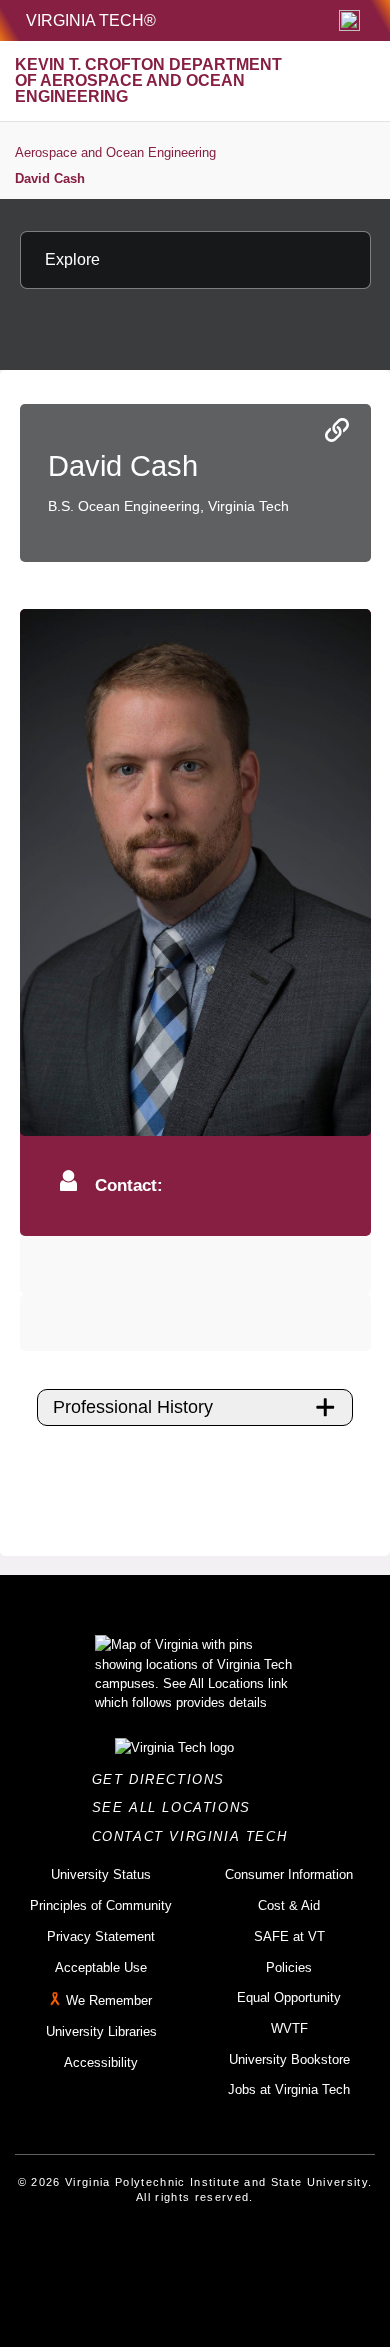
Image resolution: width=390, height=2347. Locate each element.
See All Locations (177, 1807)
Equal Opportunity (289, 1997)
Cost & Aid (289, 1905)
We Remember (109, 2000)
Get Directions (164, 1779)
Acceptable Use (101, 1967)
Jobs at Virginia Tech (289, 2089)
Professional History (133, 1407)
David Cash (50, 178)
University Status (101, 1874)
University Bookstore (289, 2059)
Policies (289, 1967)
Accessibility (101, 2062)
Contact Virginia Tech (195, 1836)
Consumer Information (289, 1874)
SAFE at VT (289, 1936)
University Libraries (101, 2031)
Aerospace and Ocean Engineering (115, 152)
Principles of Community (101, 1905)
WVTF (289, 2028)
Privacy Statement (101, 1936)
